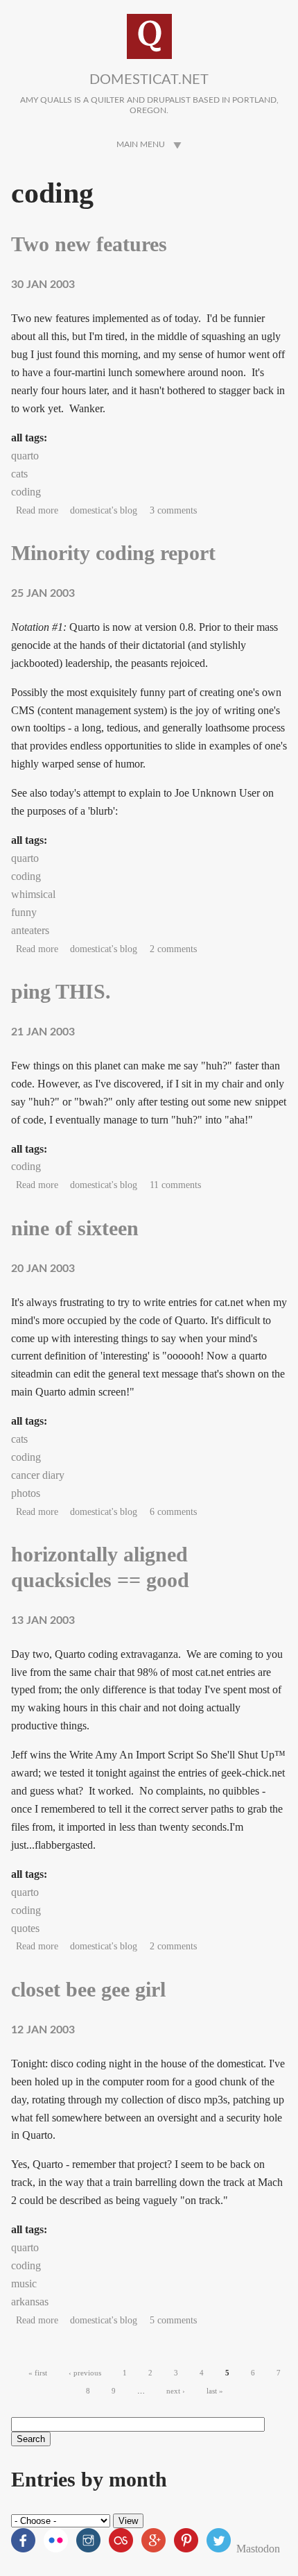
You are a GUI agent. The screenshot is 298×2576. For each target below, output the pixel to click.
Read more (37, 510)
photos (26, 1493)
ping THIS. (61, 992)
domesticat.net (149, 80)
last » (215, 2391)
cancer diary (38, 1475)
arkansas (30, 2302)
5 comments (173, 2320)
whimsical (33, 894)
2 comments (173, 949)
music (24, 2283)
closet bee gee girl (88, 1990)
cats (19, 474)
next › (176, 2391)
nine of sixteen (75, 1228)
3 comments (173, 510)
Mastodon (258, 2549)
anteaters (30, 930)
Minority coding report (113, 553)
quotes (25, 1928)
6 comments (173, 1512)
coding (26, 492)
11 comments (175, 1185)
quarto (25, 456)
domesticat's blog (104, 510)
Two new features (89, 244)
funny (24, 912)
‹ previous (85, 2373)
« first (38, 2373)
